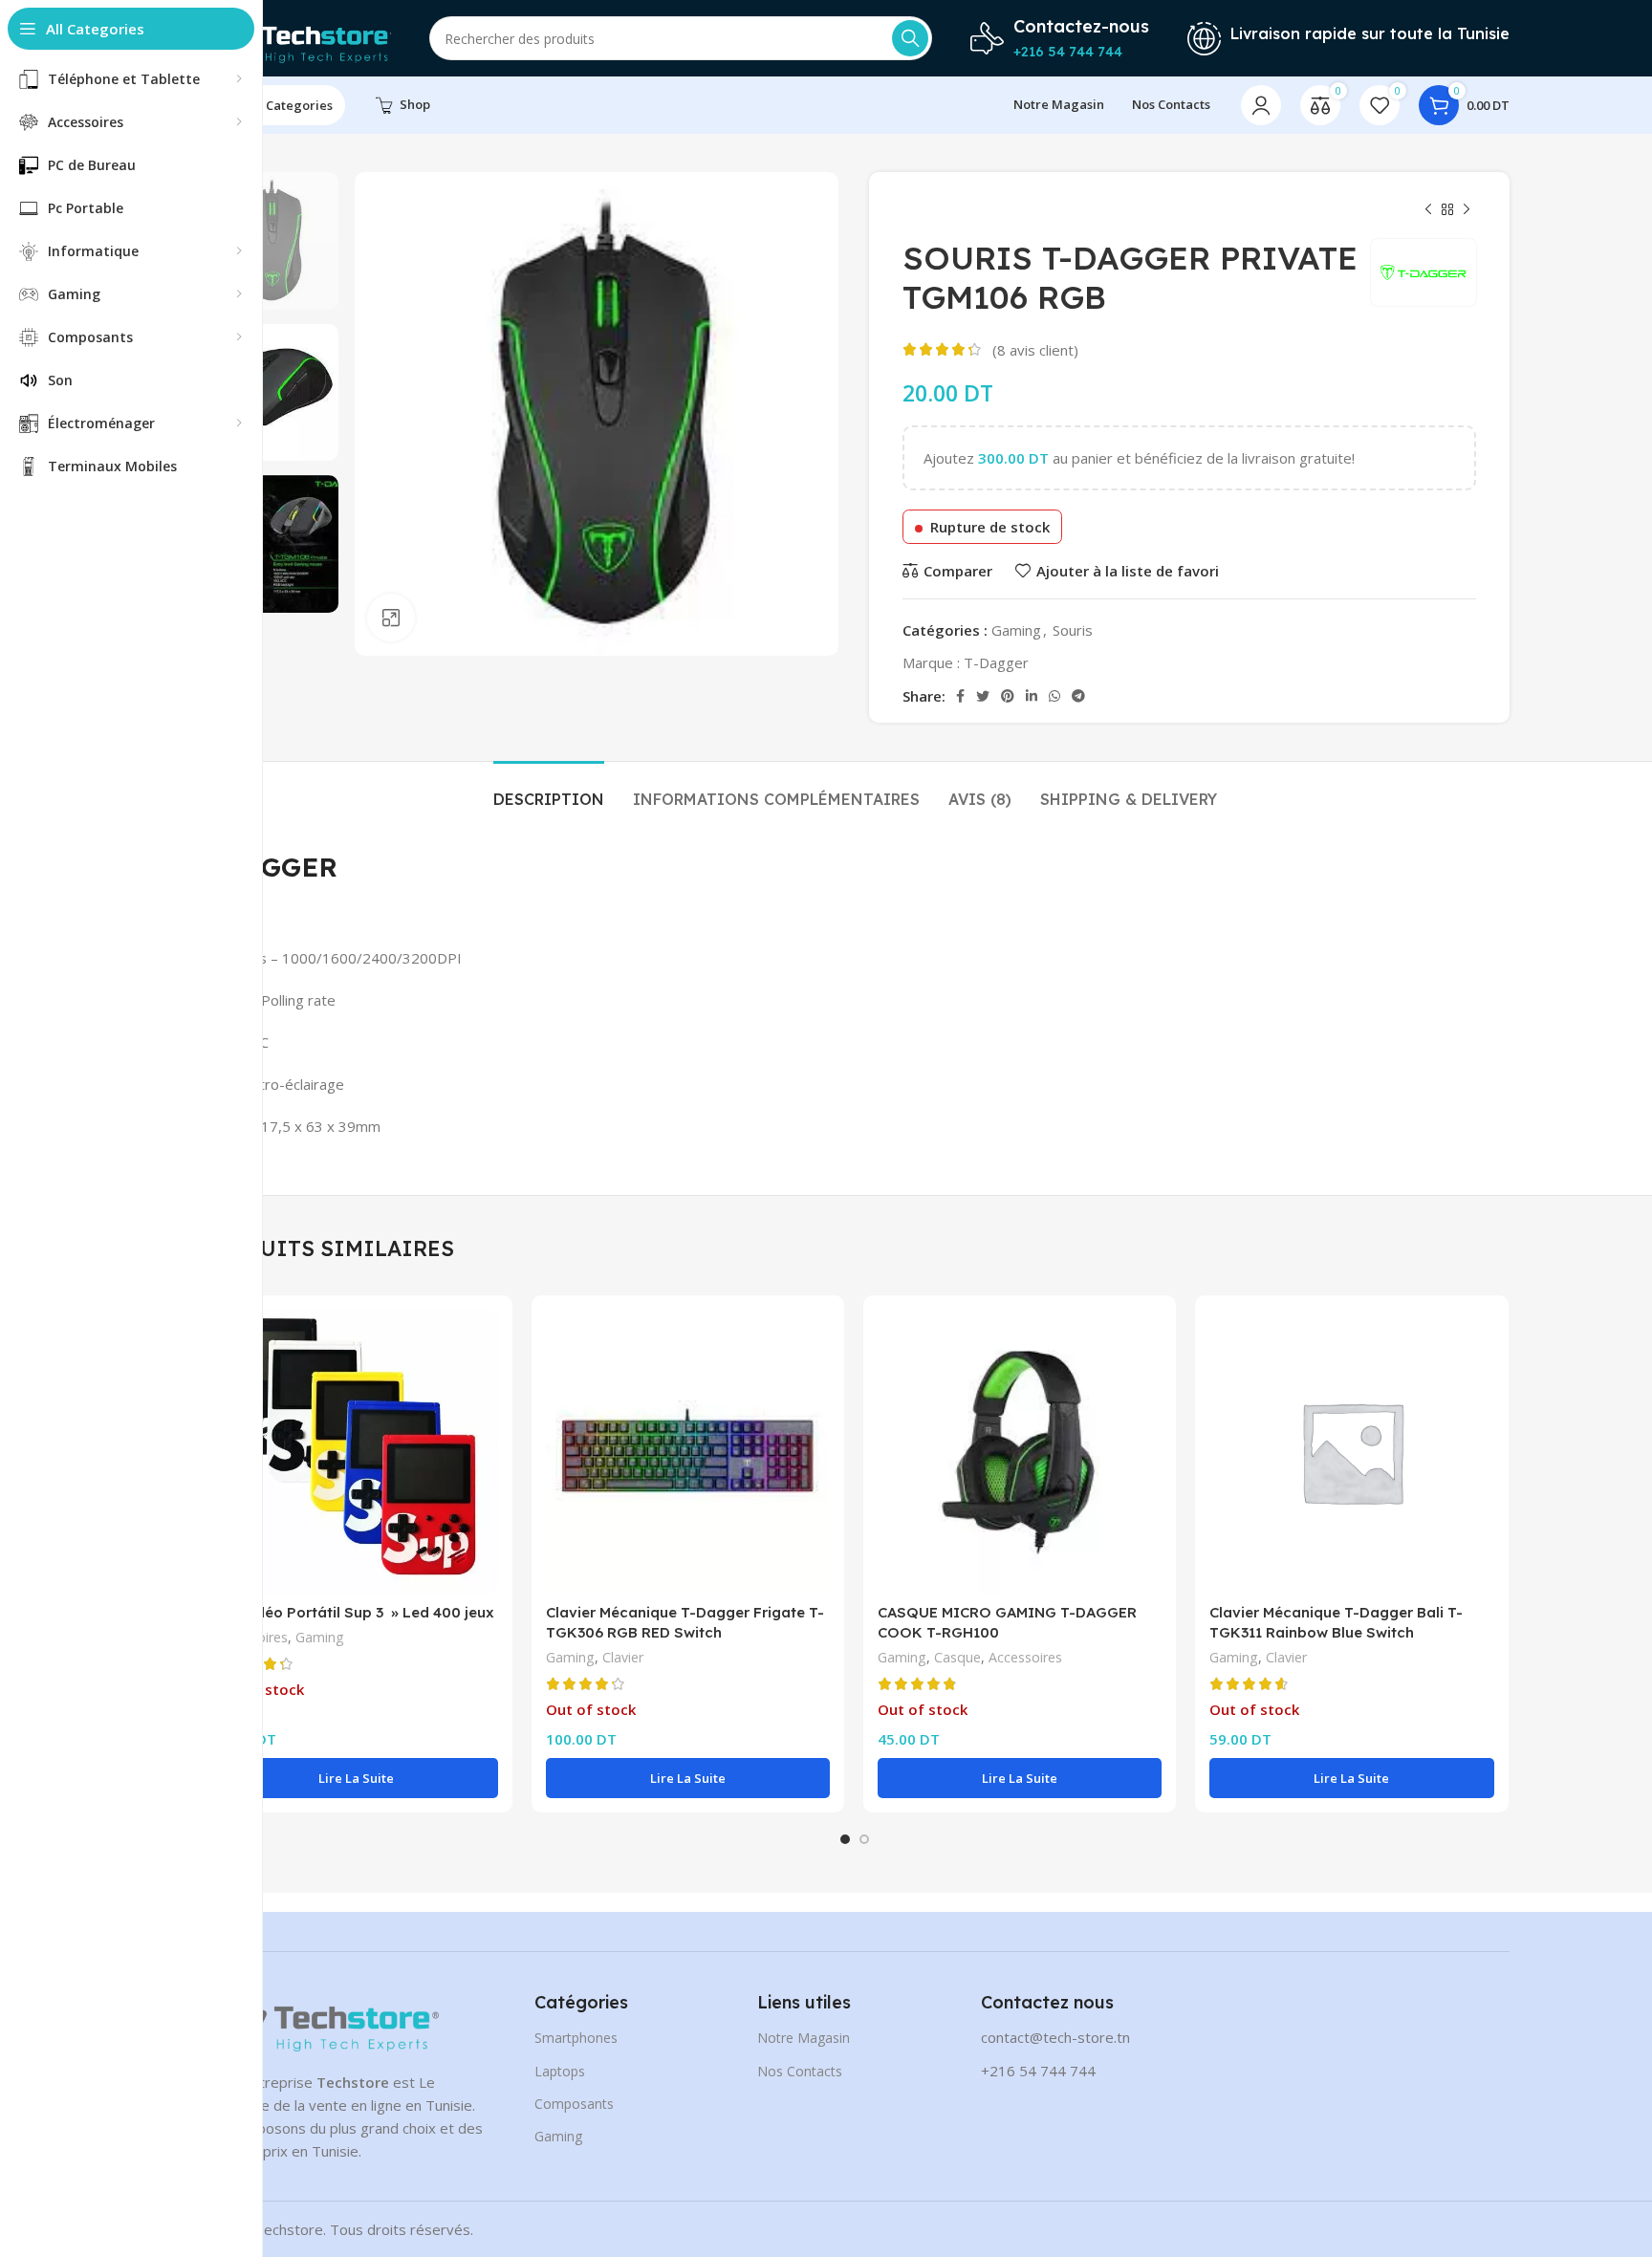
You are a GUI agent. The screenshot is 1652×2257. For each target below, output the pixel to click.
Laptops (560, 2071)
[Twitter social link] (983, 696)
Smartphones (576, 2038)
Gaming (1016, 630)
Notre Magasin (804, 2038)
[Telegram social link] (1078, 696)
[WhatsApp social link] (1054, 696)
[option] (269, 241)
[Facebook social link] (960, 696)
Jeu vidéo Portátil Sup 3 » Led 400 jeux (354, 1612)
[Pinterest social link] (1008, 696)
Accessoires (1025, 1657)
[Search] (910, 38)
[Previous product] (1428, 210)
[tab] (549, 790)
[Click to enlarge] (391, 618)
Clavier (623, 1657)
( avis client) (1035, 350)
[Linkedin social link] (1032, 696)
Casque (957, 1657)
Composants (574, 2104)
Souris (1073, 630)
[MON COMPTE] (1261, 105)
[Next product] (1467, 210)
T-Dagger (996, 662)
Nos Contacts (800, 2071)
